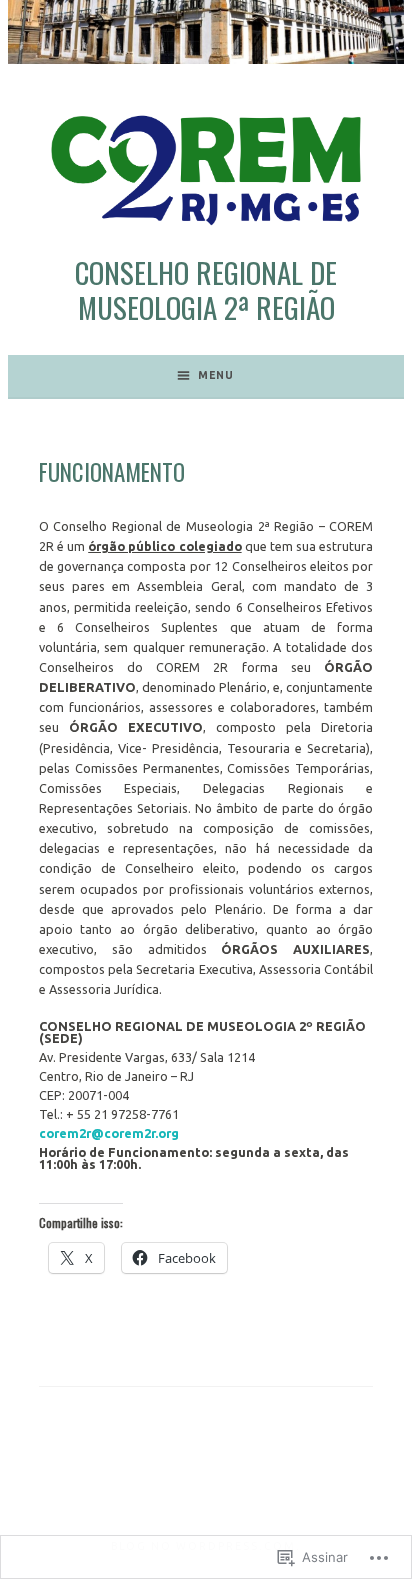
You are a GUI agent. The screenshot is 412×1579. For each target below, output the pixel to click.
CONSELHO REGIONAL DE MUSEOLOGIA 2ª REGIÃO (206, 289)
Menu (216, 375)
